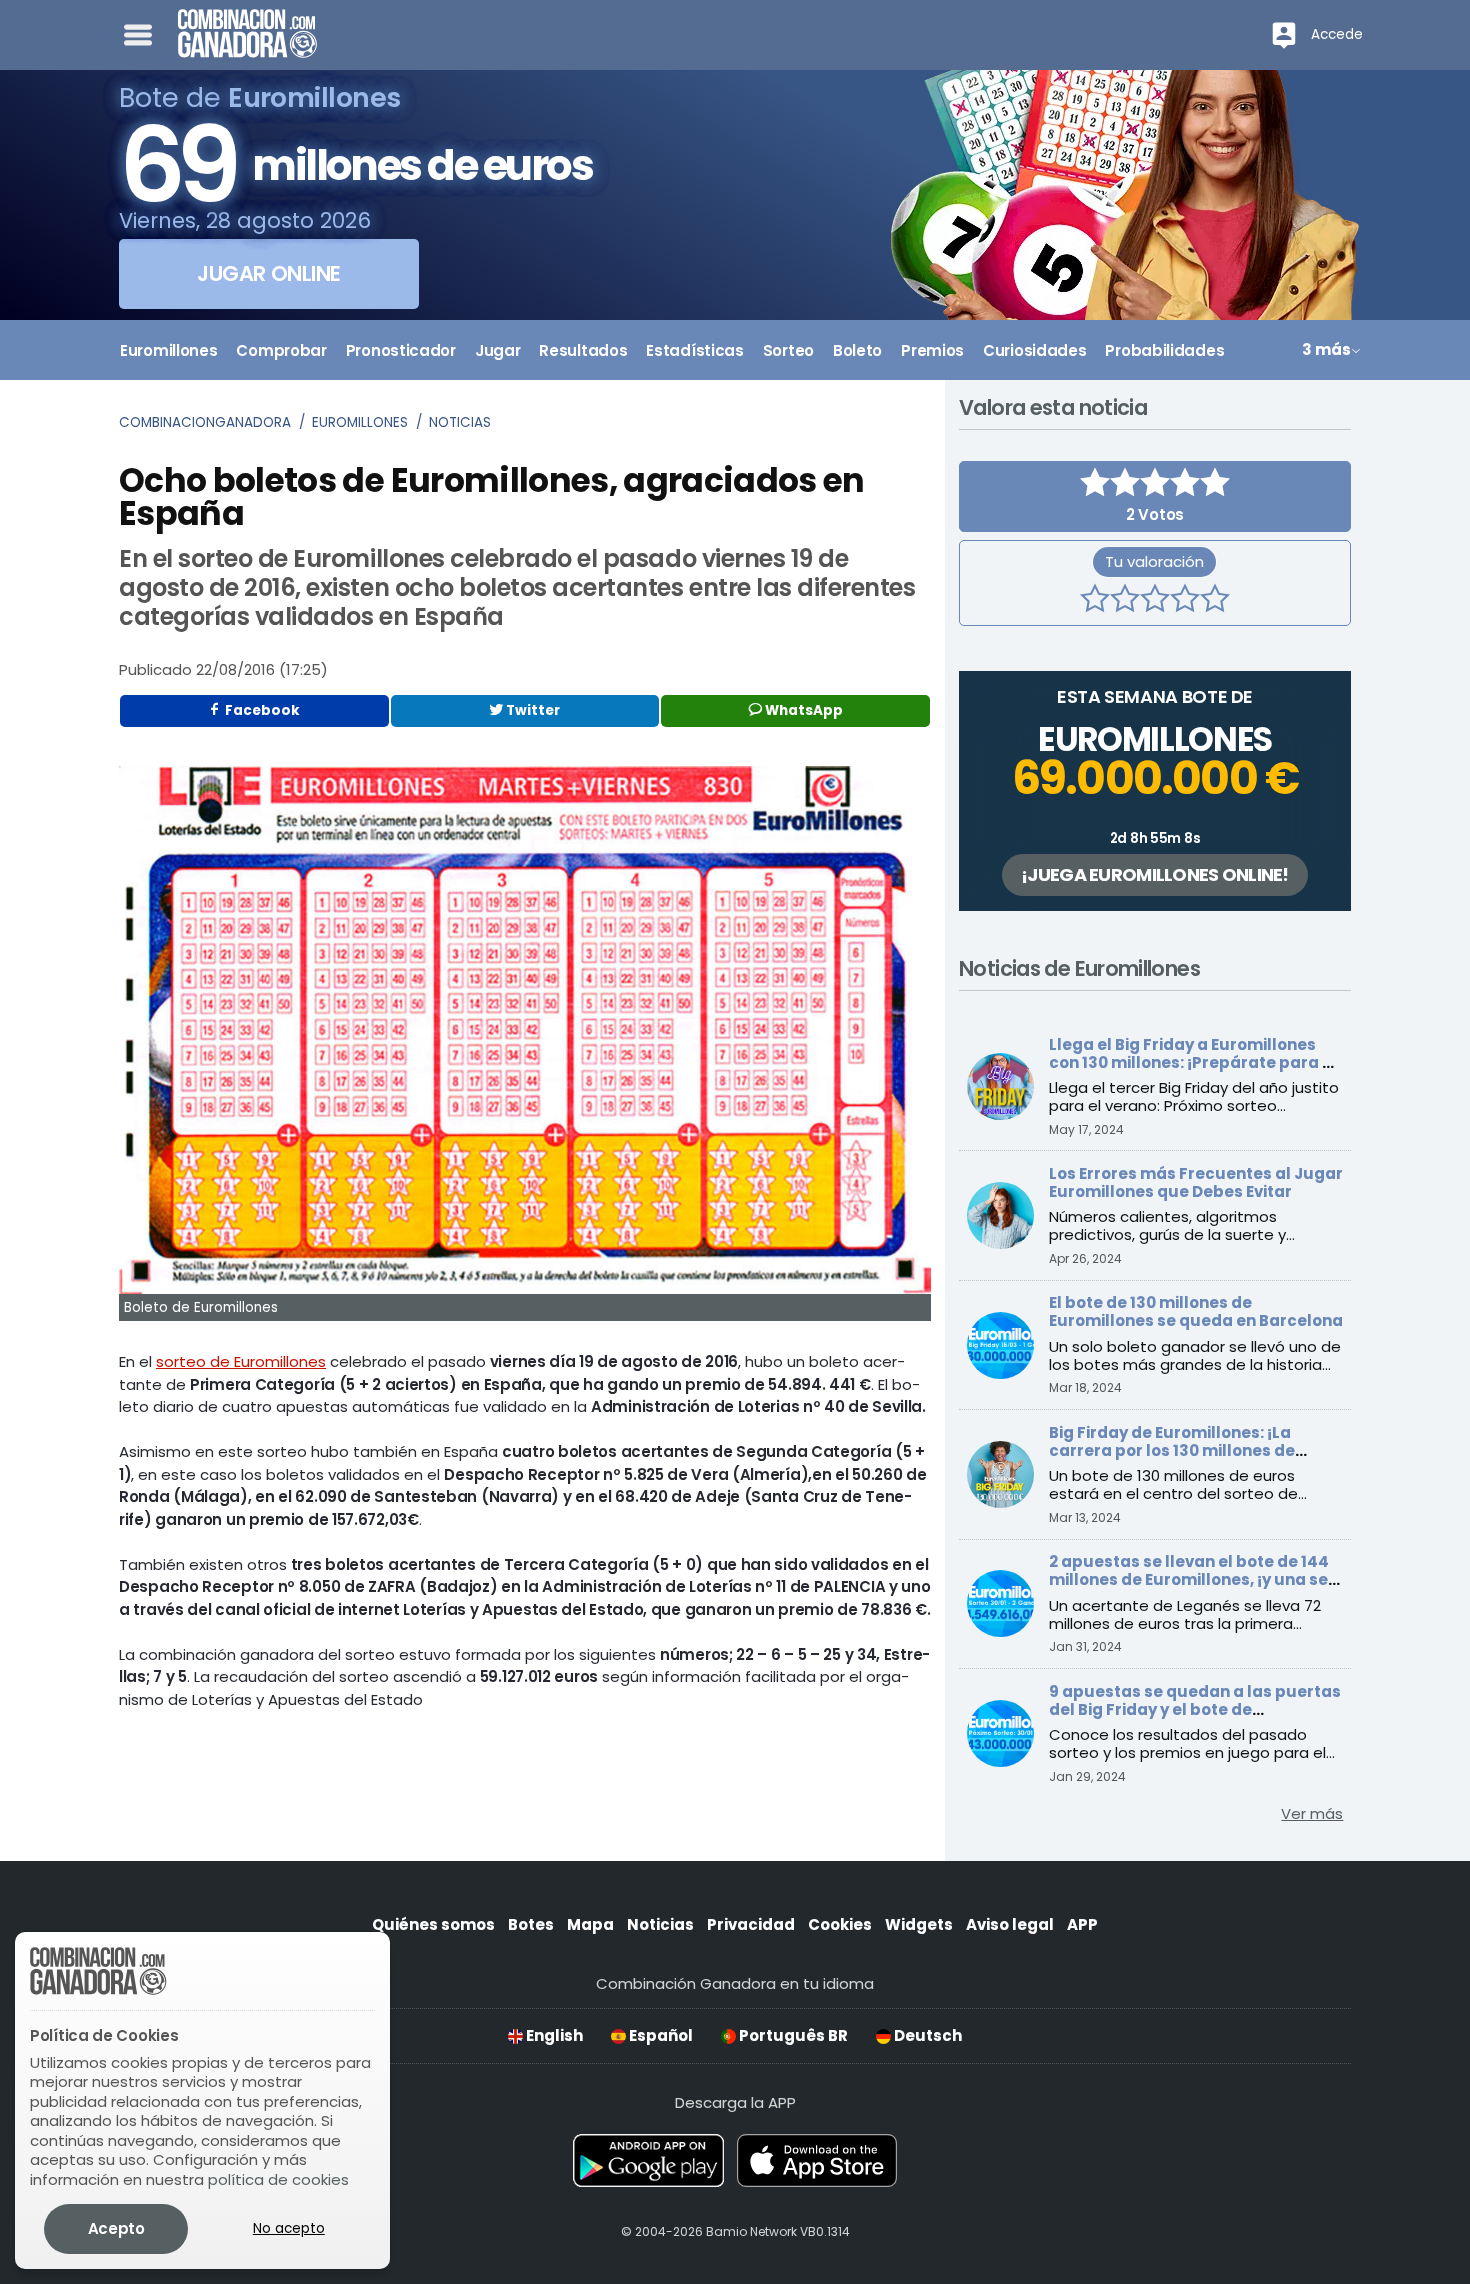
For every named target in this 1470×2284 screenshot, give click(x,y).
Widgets (919, 1924)
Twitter (531, 710)
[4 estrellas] (1185, 601)
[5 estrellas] (1215, 601)
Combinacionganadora (205, 422)
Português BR (792, 2035)
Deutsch (926, 2035)
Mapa (590, 1924)
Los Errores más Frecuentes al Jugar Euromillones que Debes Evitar (1196, 1182)
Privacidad (751, 1924)
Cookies (840, 1924)
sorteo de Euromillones (241, 1361)
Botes (531, 1924)
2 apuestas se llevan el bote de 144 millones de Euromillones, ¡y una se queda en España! (1189, 1579)
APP (1082, 1924)
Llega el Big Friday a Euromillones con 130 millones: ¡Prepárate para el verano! (1193, 1062)
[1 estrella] (1095, 601)
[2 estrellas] (1125, 601)
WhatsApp (802, 710)
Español (659, 2035)
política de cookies (278, 2179)
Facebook (261, 710)
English (553, 2035)
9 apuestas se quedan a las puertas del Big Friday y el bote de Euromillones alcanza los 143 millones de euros (1195, 1718)
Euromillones (360, 422)
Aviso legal (1010, 1924)
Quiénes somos (433, 1924)
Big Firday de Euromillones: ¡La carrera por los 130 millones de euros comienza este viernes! (1172, 1450)
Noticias (460, 422)
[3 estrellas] (1155, 601)
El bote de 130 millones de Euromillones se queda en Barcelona (1196, 1311)
